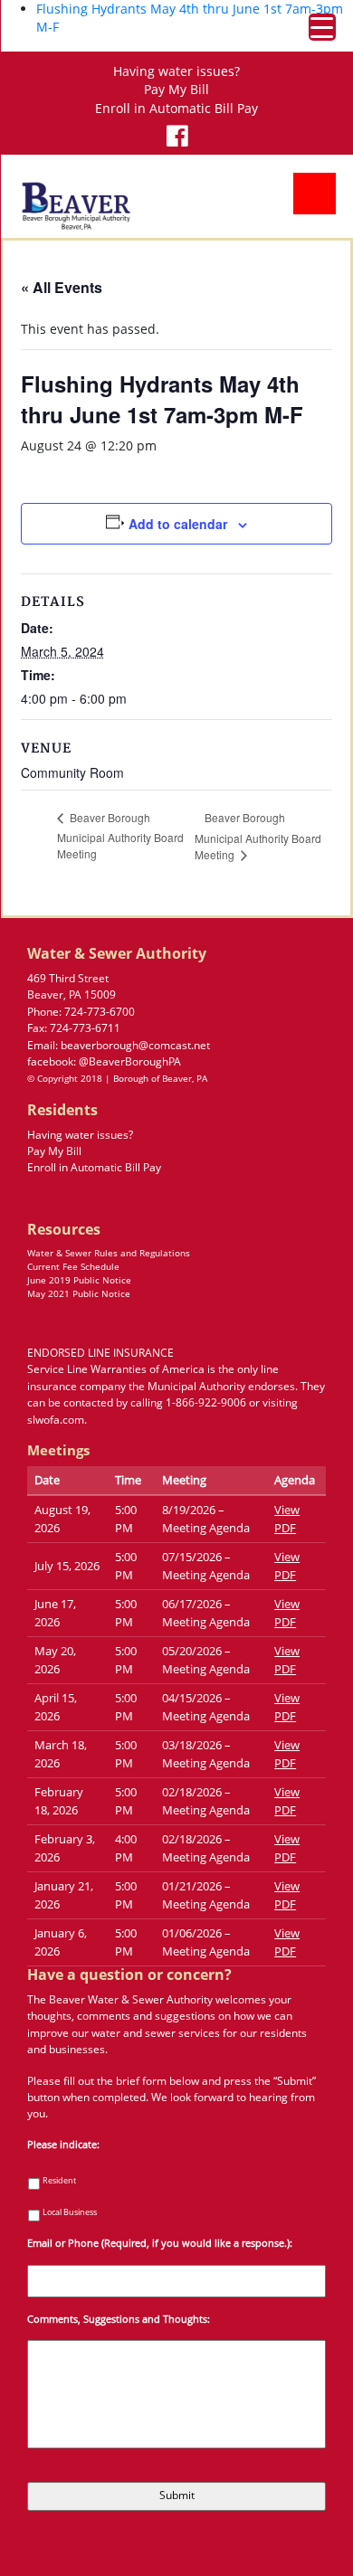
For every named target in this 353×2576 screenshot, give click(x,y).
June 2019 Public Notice (79, 1280)
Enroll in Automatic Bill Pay (176, 109)
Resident (59, 2181)
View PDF (287, 1519)
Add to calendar (178, 524)
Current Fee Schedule (73, 1266)
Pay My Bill (176, 90)
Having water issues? (176, 71)
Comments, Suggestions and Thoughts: (119, 2319)
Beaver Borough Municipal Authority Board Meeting (120, 835)
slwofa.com (56, 1420)
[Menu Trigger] (322, 27)
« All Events (62, 287)
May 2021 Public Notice (79, 1293)
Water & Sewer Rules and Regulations (109, 1253)
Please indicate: (63, 2145)
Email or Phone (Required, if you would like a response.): (160, 2243)
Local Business (70, 2212)
